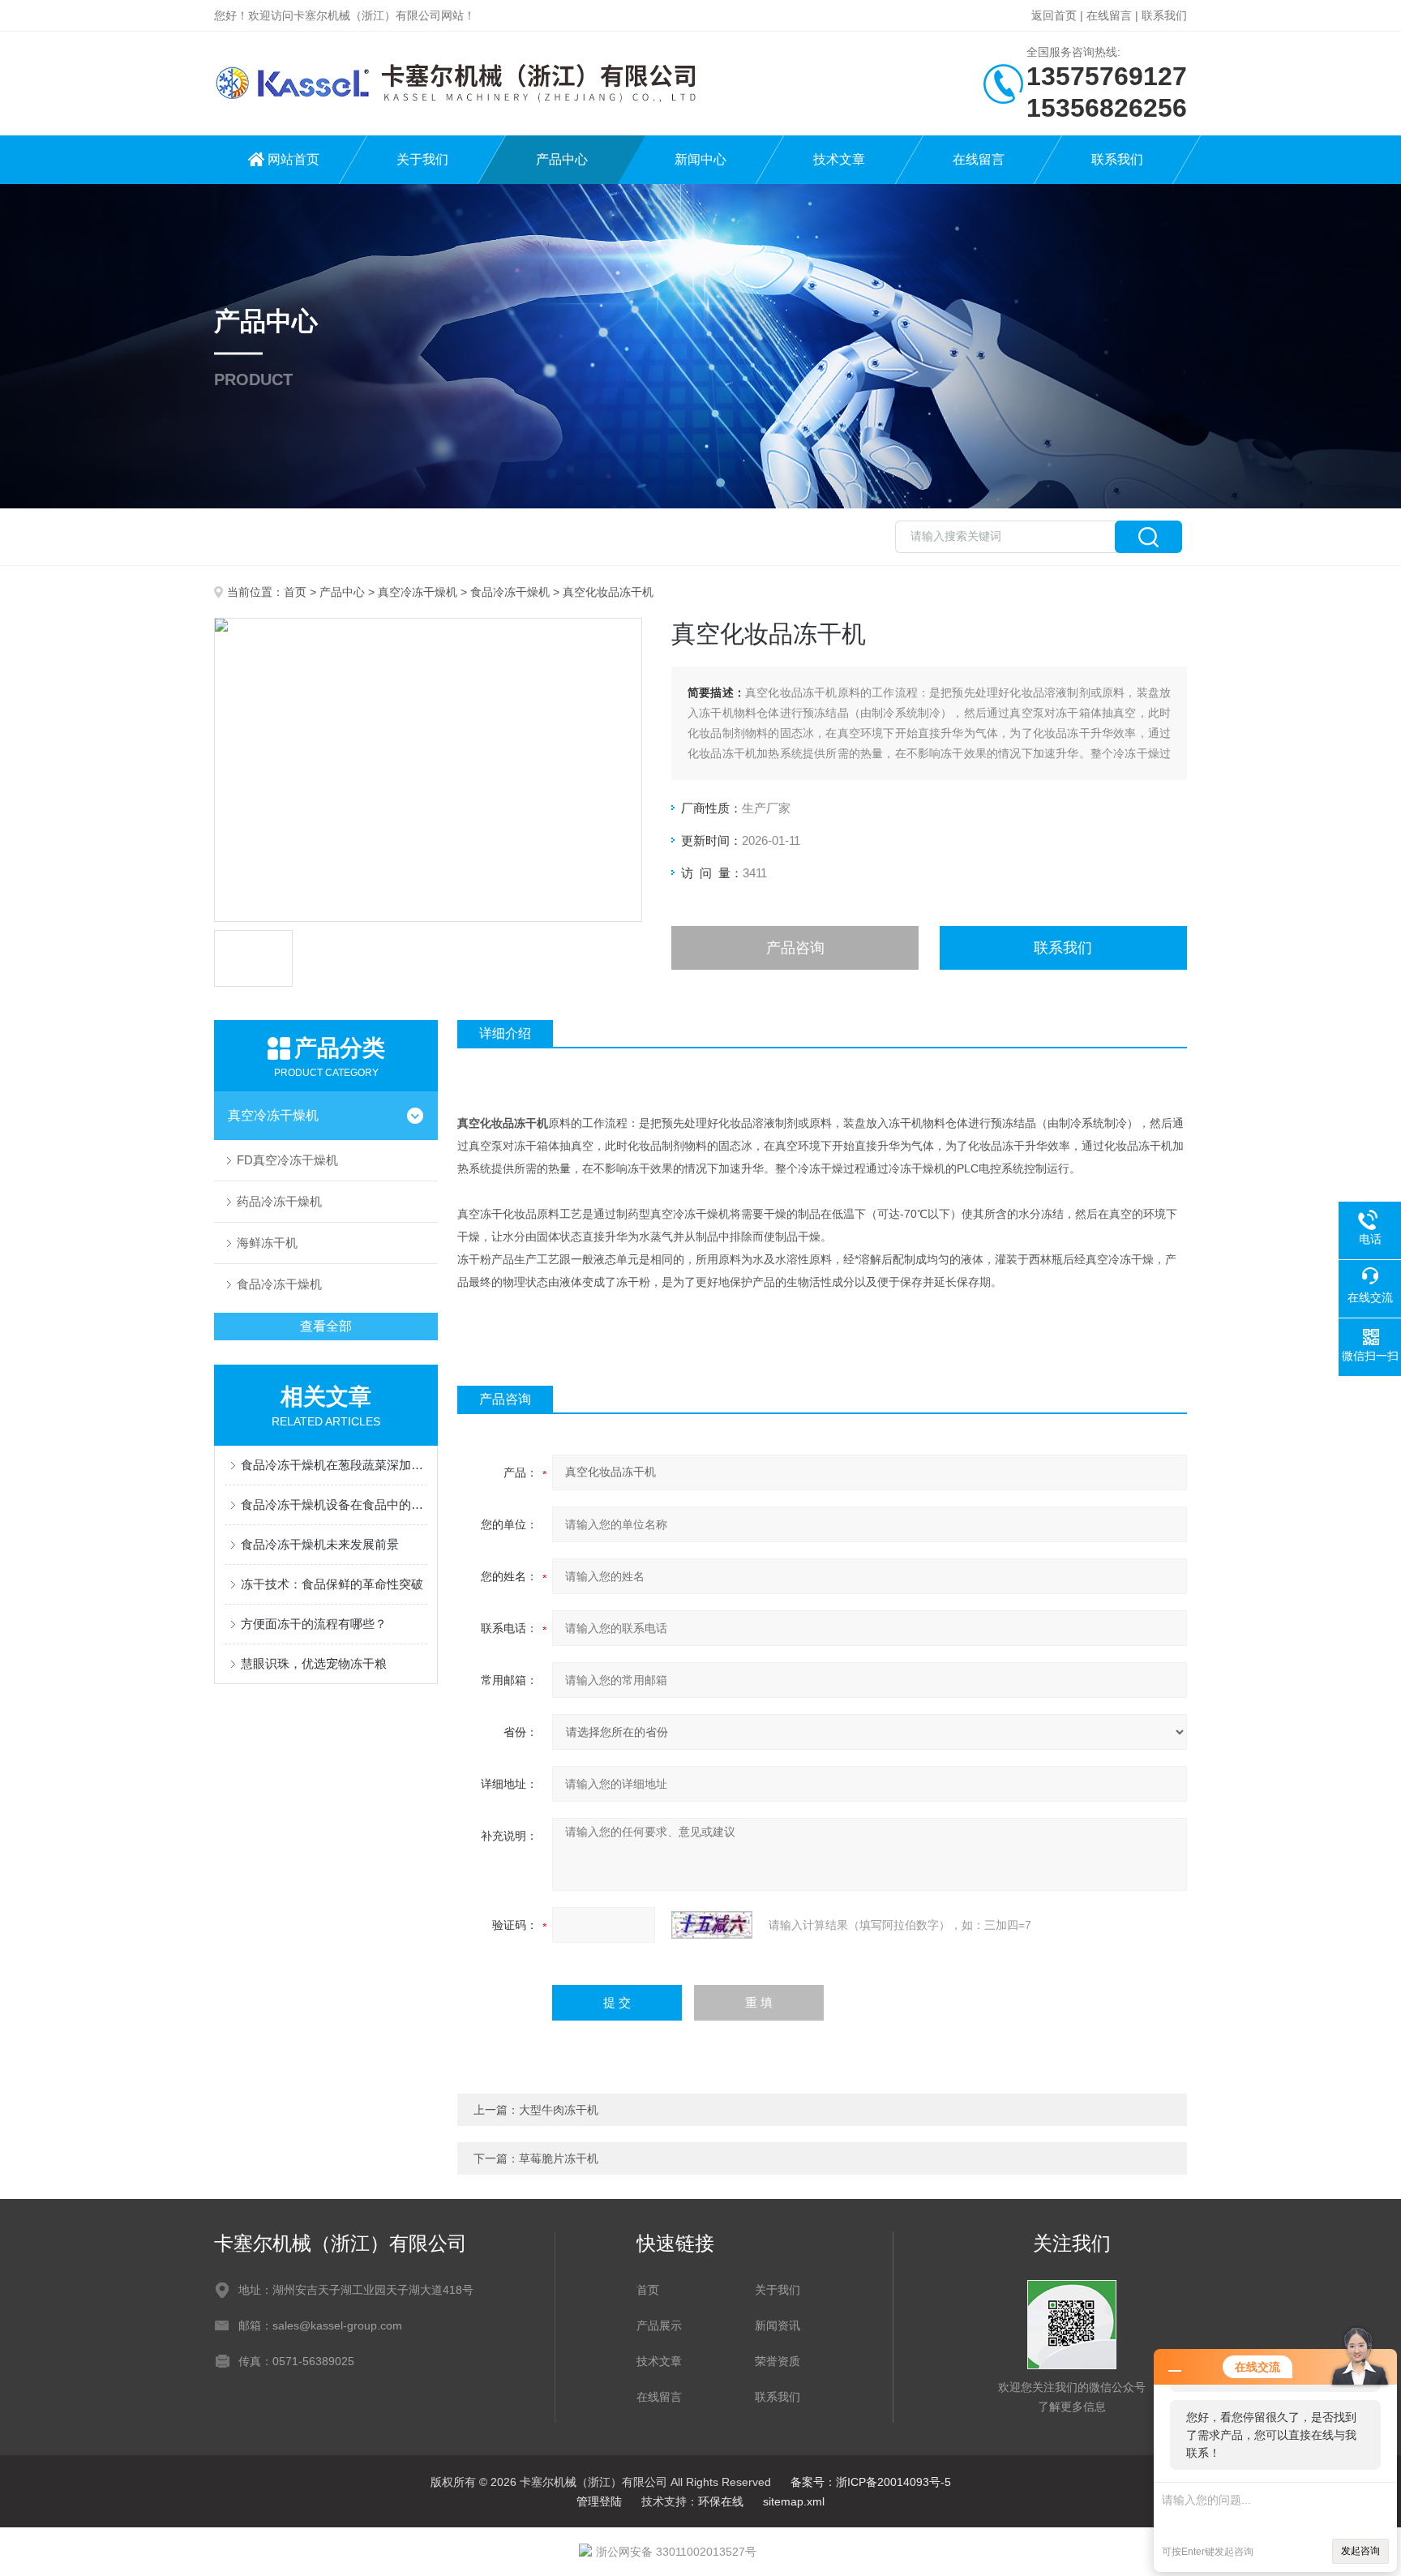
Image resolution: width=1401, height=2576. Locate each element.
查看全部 (326, 1326)
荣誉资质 (778, 2361)
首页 (295, 592)
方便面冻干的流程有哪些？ (314, 1624)
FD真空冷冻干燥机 (287, 1160)
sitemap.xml (794, 2501)
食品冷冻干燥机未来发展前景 (320, 1544)
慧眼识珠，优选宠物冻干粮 (314, 1663)
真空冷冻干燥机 (418, 592)
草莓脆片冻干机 (559, 2158)
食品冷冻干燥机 (510, 592)
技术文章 (839, 159)
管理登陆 (599, 2501)
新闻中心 (700, 159)
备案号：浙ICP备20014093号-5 (871, 2482)
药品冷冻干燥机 (279, 1201)
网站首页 (293, 159)
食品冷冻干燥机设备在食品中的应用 (334, 1504)
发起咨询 (1360, 2551)
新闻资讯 (778, 2325)
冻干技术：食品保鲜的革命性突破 (332, 1584)
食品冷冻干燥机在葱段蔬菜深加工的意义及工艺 (334, 1465)
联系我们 (1164, 15)
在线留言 (1109, 15)
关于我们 (422, 159)
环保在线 (721, 2501)
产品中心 (562, 159)
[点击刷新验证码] (712, 1925)
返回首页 (1054, 15)
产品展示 (659, 2325)
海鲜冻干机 (267, 1243)
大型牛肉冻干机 (559, 2110)
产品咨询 (795, 948)
